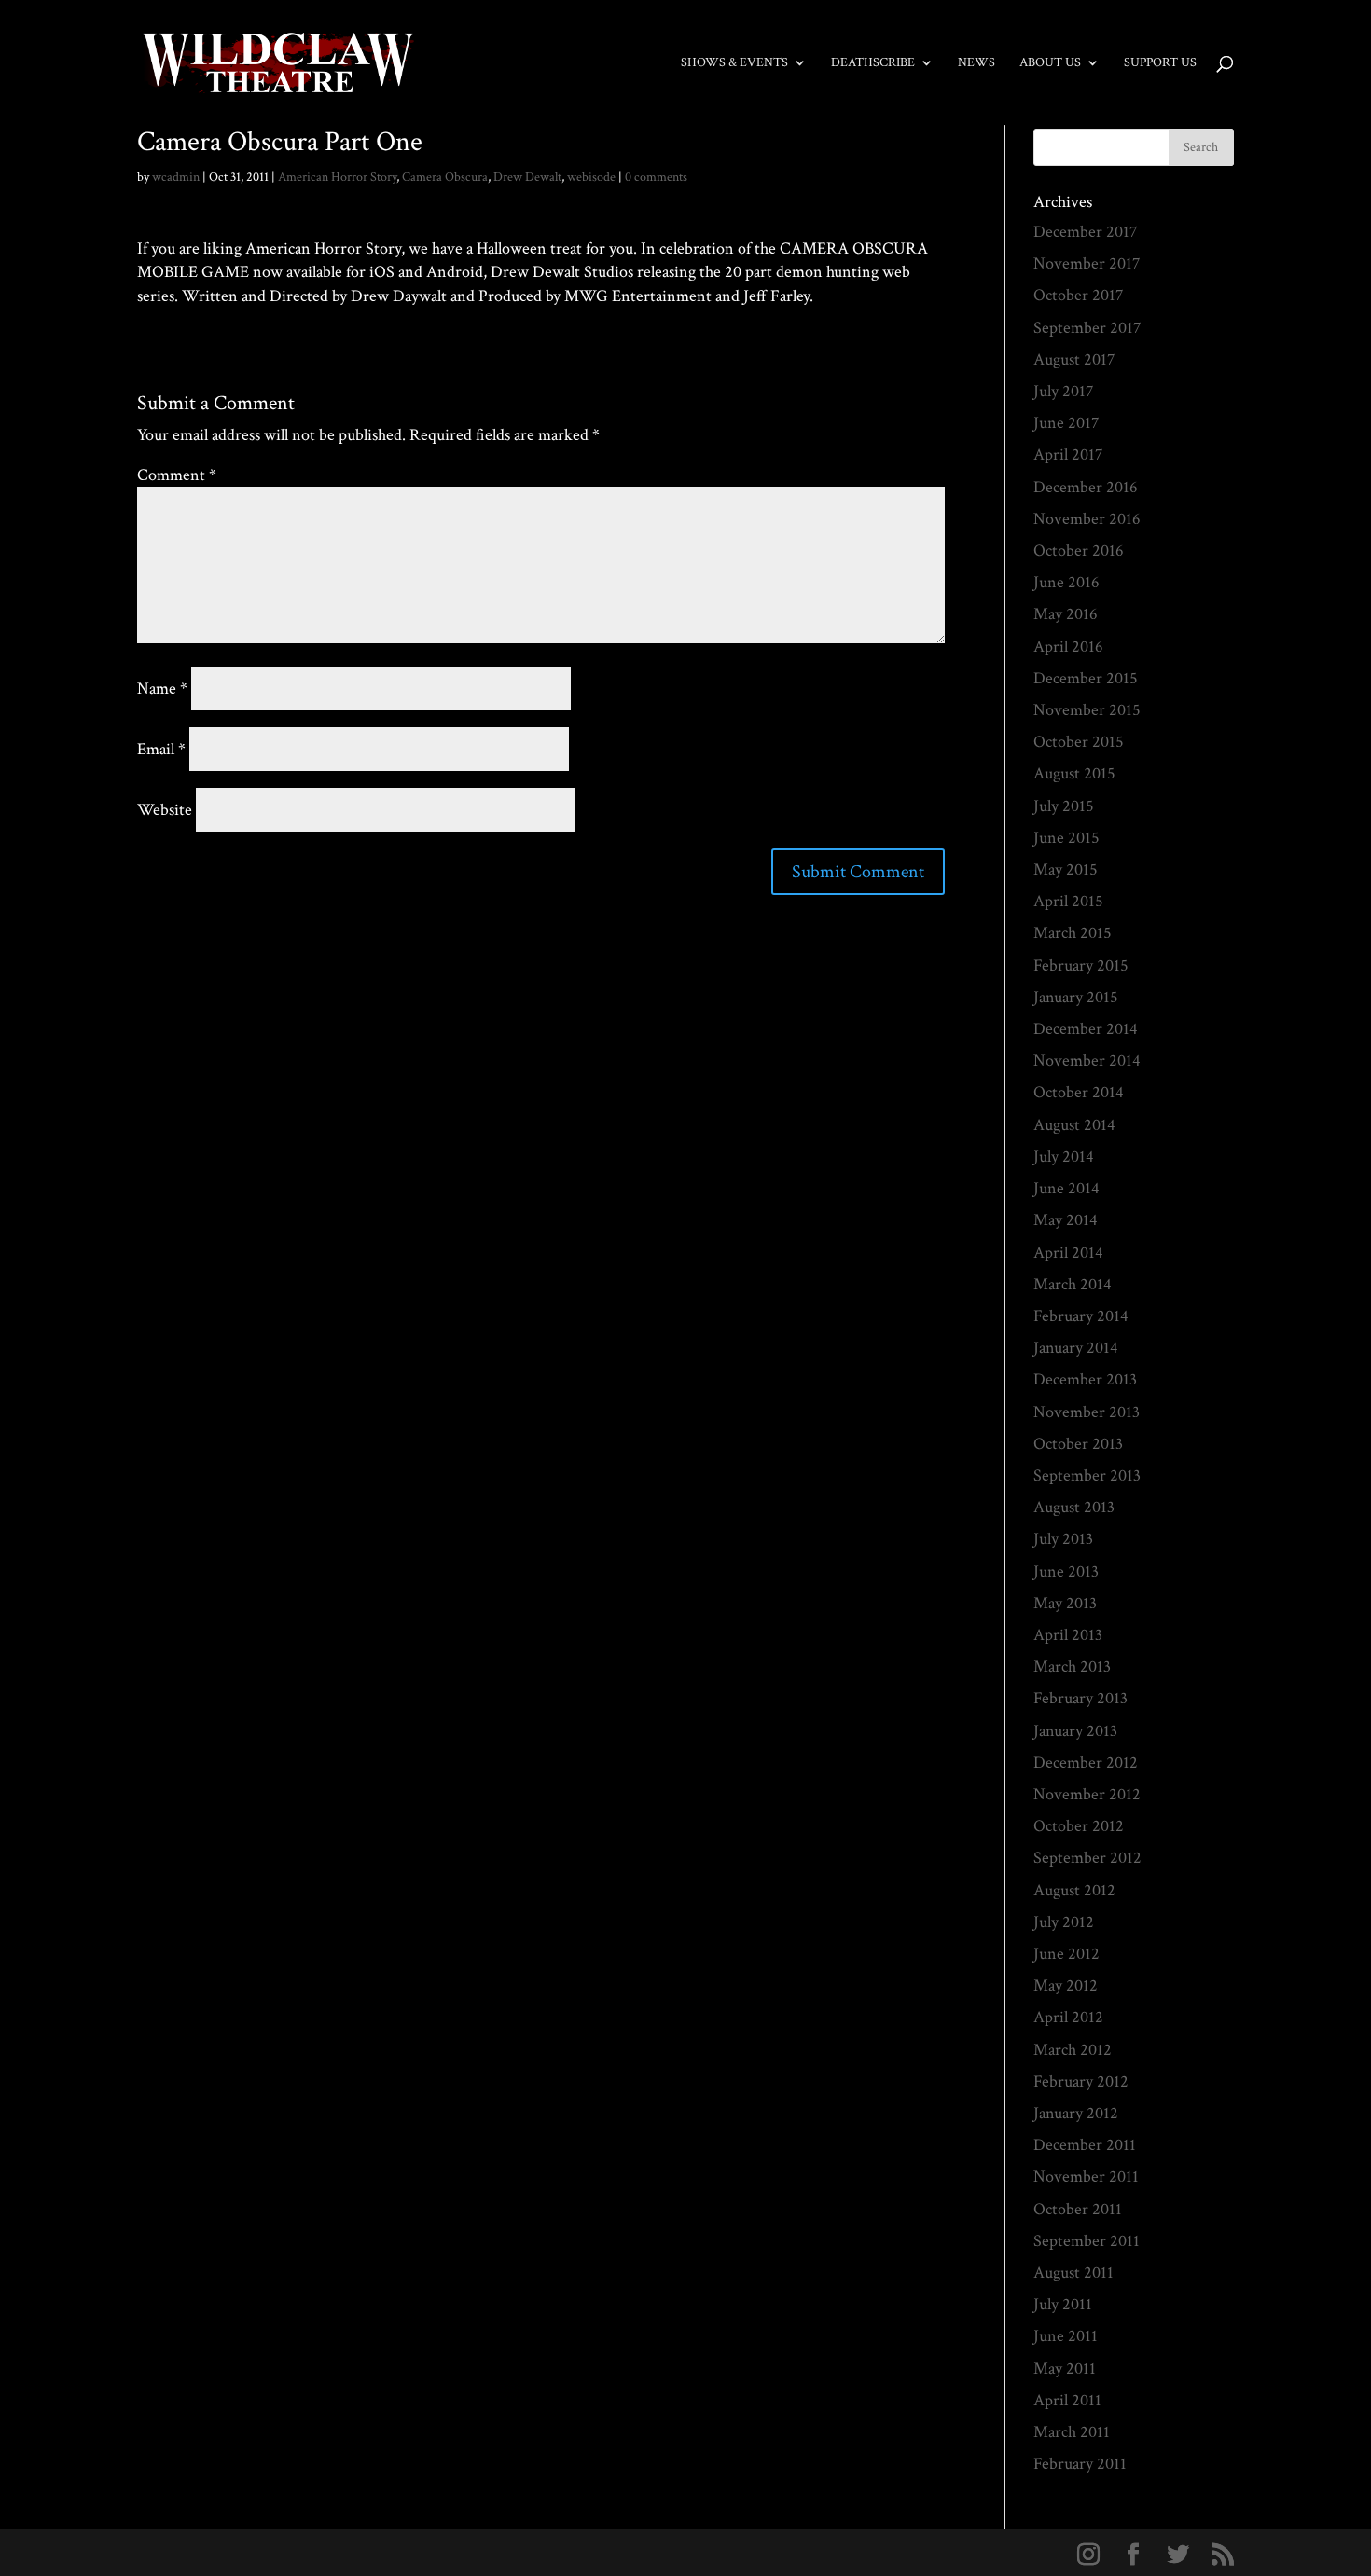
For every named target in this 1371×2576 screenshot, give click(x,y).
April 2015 (1068, 901)
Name (162, 689)
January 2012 (1076, 2113)
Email (161, 749)
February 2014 (1081, 1316)
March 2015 (1073, 933)
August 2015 (1074, 773)
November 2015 (1087, 710)
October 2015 (1079, 742)
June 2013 (1066, 1571)
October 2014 (1079, 1092)
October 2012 (1079, 1826)
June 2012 (1066, 1954)
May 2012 (1066, 1985)
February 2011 (1080, 2464)
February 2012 (1081, 2081)
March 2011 (1072, 2432)
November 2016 (1087, 519)
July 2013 (1063, 1539)
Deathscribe (873, 63)
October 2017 (1078, 295)
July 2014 (1064, 1157)
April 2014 (1068, 1253)
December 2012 (1086, 1763)
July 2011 (1063, 2304)
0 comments (656, 177)
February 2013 (1080, 1698)
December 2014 (1086, 1029)
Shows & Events (734, 63)
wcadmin (176, 177)
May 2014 (1066, 1220)
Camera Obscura (445, 177)
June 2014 (1066, 1188)
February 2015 (1081, 965)
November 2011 (1086, 2177)
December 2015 (1086, 678)
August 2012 (1074, 1890)
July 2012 (1064, 1922)
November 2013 (1087, 1412)
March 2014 (1073, 1284)
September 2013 (1087, 1475)
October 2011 (1078, 2209)
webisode (591, 177)
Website (165, 810)
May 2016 (1066, 614)
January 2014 (1076, 1348)
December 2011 (1085, 2145)
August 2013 (1074, 1507)
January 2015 (1076, 997)
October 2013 (1078, 1444)
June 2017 (1066, 423)
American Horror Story (337, 177)
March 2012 (1073, 2050)
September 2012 (1087, 1858)
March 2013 (1072, 1667)
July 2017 (1063, 391)
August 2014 (1074, 1125)
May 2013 (1065, 1603)
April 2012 (1068, 2017)
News (976, 63)
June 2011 (1066, 2336)
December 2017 (1085, 232)
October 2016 (1079, 551)
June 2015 (1066, 838)
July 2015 (1064, 806)
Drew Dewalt (527, 177)
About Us (1050, 63)
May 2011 (1065, 2369)
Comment (177, 475)
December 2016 (1086, 487)
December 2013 (1085, 1379)
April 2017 (1068, 455)
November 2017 (1087, 263)
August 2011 (1073, 2273)
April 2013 (1068, 1635)
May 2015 (1066, 869)
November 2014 (1087, 1061)
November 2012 (1087, 1794)
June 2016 (1066, 582)
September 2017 (1087, 328)
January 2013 (1075, 1731)
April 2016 (1068, 647)
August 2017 (1074, 359)
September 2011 (1087, 2241)
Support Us (1160, 63)
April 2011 (1067, 2400)
